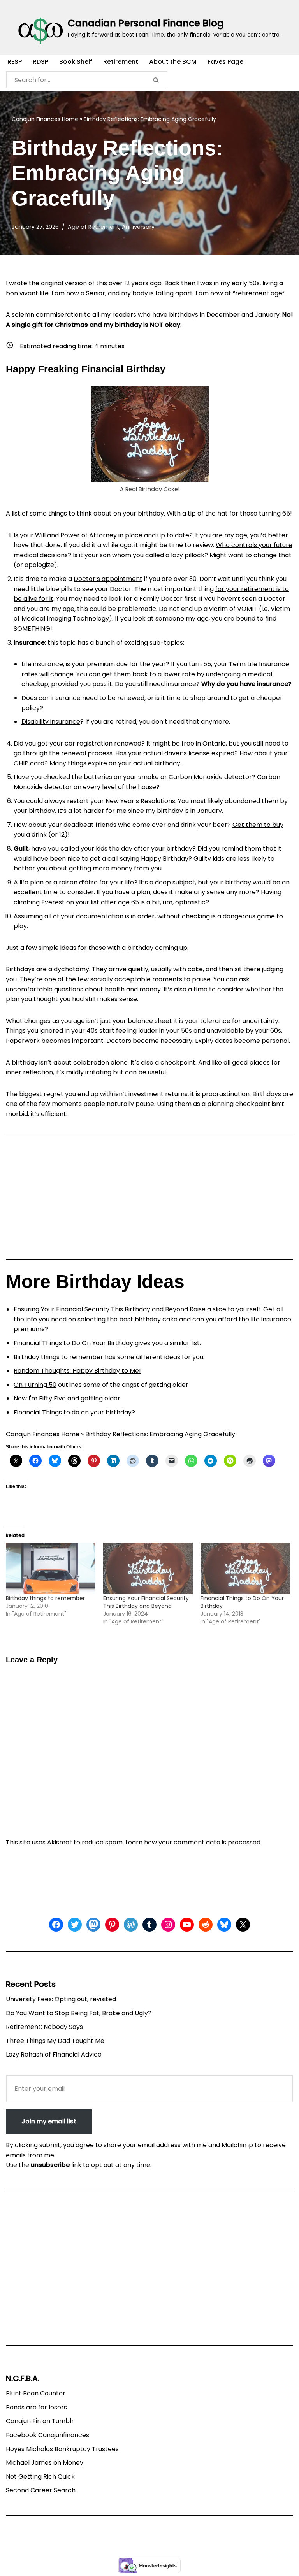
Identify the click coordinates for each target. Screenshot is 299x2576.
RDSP (40, 62)
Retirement (121, 62)
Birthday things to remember (58, 1357)
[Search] (157, 80)
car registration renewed (103, 743)
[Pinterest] (112, 1925)
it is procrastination (219, 1094)
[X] (243, 1925)
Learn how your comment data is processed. (193, 1842)
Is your (24, 535)
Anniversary (138, 227)
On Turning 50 (35, 1385)
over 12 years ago (135, 283)
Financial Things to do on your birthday (73, 1412)
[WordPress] (131, 1925)
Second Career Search (41, 2490)
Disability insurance (51, 722)
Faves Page (225, 62)
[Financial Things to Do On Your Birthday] (245, 1569)
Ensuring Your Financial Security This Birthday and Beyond (101, 1309)
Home (70, 119)
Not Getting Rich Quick (40, 2477)
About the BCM (173, 62)
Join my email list (49, 2121)
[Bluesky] (224, 1925)
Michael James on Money (45, 2463)
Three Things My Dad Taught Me (55, 2041)
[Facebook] (56, 1925)
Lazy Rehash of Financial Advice (54, 2054)
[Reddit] (206, 1925)
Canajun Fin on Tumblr (40, 2421)
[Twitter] (75, 1925)
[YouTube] (187, 1925)
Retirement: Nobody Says (44, 2027)
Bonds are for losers (36, 2407)
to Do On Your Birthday (98, 1343)
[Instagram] (168, 1925)
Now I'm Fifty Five (40, 1398)
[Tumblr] (149, 1925)
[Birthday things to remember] (51, 1569)
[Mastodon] (93, 1925)
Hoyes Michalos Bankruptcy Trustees (62, 2449)
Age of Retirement (93, 227)
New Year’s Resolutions (140, 801)
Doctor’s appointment (108, 579)
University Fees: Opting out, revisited (61, 1999)
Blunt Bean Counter (36, 2393)
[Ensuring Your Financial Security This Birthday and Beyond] (148, 1569)
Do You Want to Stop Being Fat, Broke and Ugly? (79, 2013)
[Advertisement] (149, 1200)
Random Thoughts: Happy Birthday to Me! (77, 1371)
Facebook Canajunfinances (47, 2435)
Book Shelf (76, 62)
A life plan (29, 882)
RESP (15, 62)
